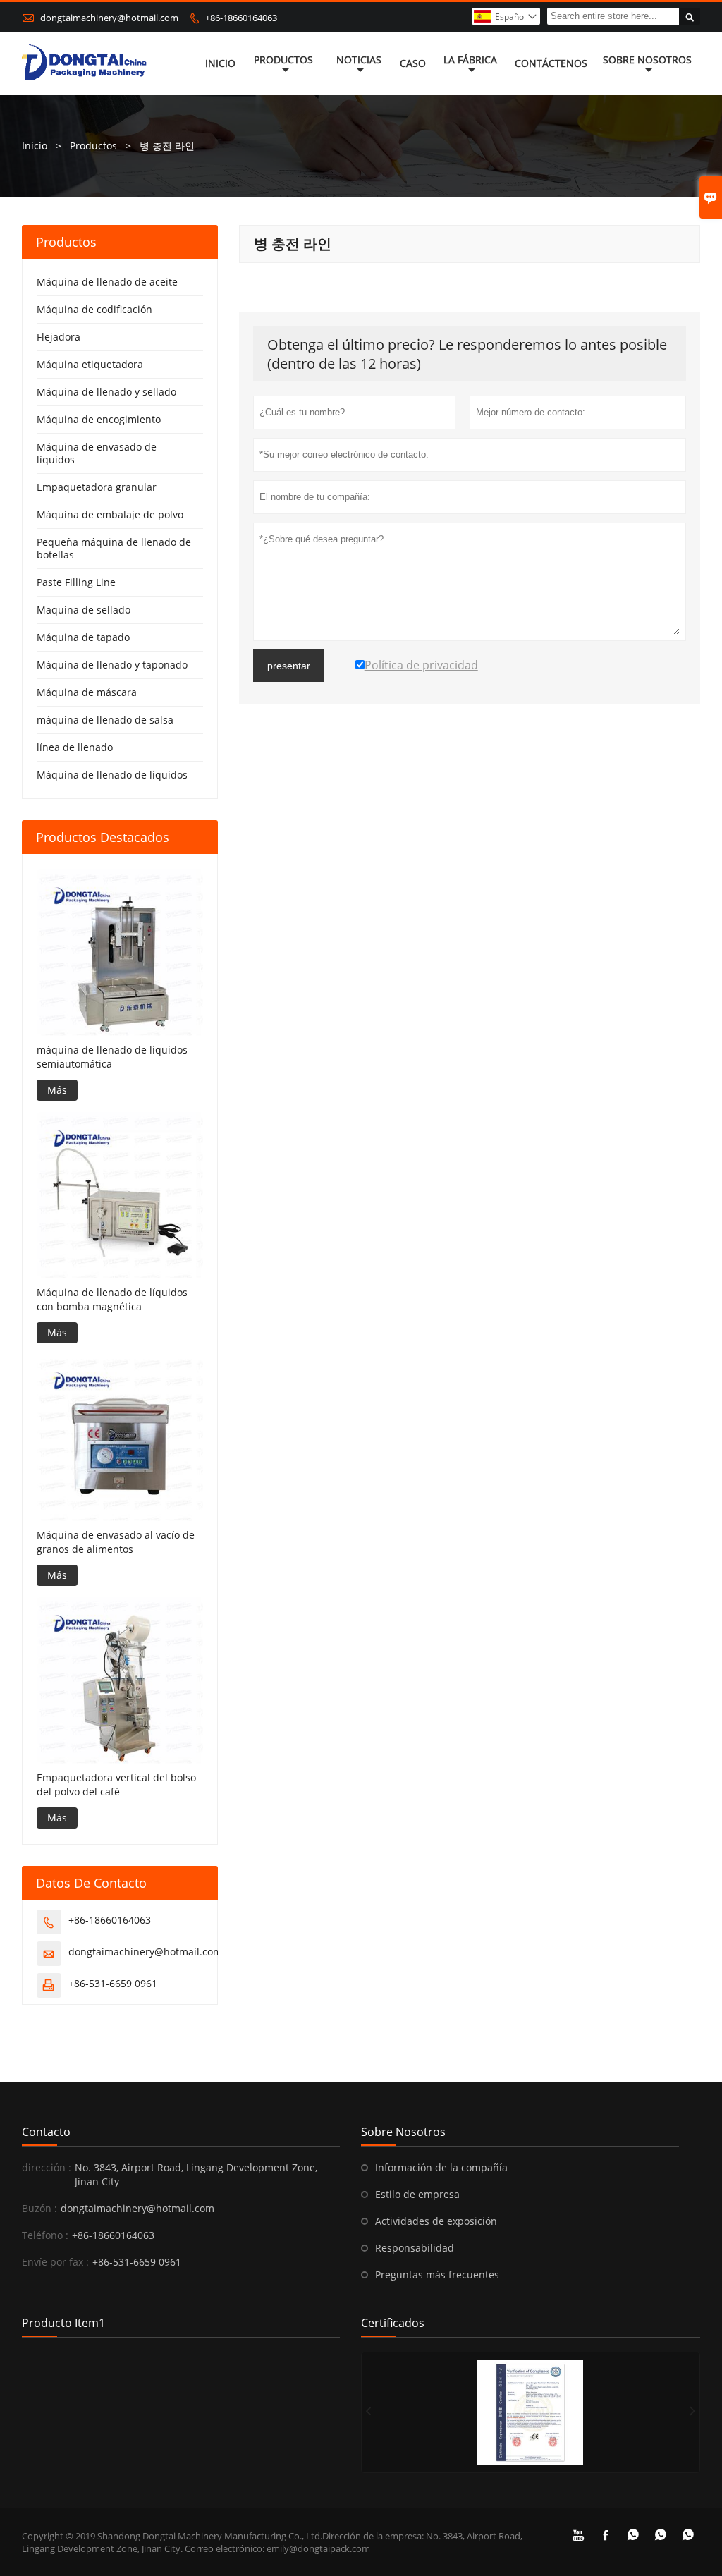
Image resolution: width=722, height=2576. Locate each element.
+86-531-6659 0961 (113, 1983)
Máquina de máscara (87, 692)
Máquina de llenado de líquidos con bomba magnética (112, 1299)
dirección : (47, 2167)
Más (57, 1090)
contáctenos (551, 63)
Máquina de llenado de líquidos (112, 775)
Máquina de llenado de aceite (107, 282)
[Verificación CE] (531, 2412)
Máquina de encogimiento (99, 419)
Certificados (393, 2323)
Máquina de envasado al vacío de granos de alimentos (116, 1542)
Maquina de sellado (84, 610)
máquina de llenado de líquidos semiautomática (112, 1057)
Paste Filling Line (76, 582)
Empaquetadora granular (97, 487)
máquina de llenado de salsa (105, 720)
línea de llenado (75, 747)
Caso (413, 63)
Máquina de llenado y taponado (112, 665)
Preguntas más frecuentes (437, 2275)
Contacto (46, 2132)
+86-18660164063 (241, 18)
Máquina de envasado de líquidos (97, 453)
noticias (359, 60)
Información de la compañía (441, 2167)
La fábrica (470, 60)
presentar (289, 666)
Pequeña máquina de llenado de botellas (114, 548)
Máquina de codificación (94, 309)
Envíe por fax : (55, 2262)
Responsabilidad (415, 2248)
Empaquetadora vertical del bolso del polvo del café (116, 1784)
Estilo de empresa (417, 2194)
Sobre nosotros (647, 60)
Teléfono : (45, 2235)
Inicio (220, 63)
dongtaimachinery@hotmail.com (109, 18)
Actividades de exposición (436, 2221)
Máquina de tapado (83, 637)
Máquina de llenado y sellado (106, 392)
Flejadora (59, 337)
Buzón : (39, 2208)
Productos (283, 60)
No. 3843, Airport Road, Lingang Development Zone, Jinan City (196, 2174)
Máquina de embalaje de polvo (110, 514)
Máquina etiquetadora (90, 364)
